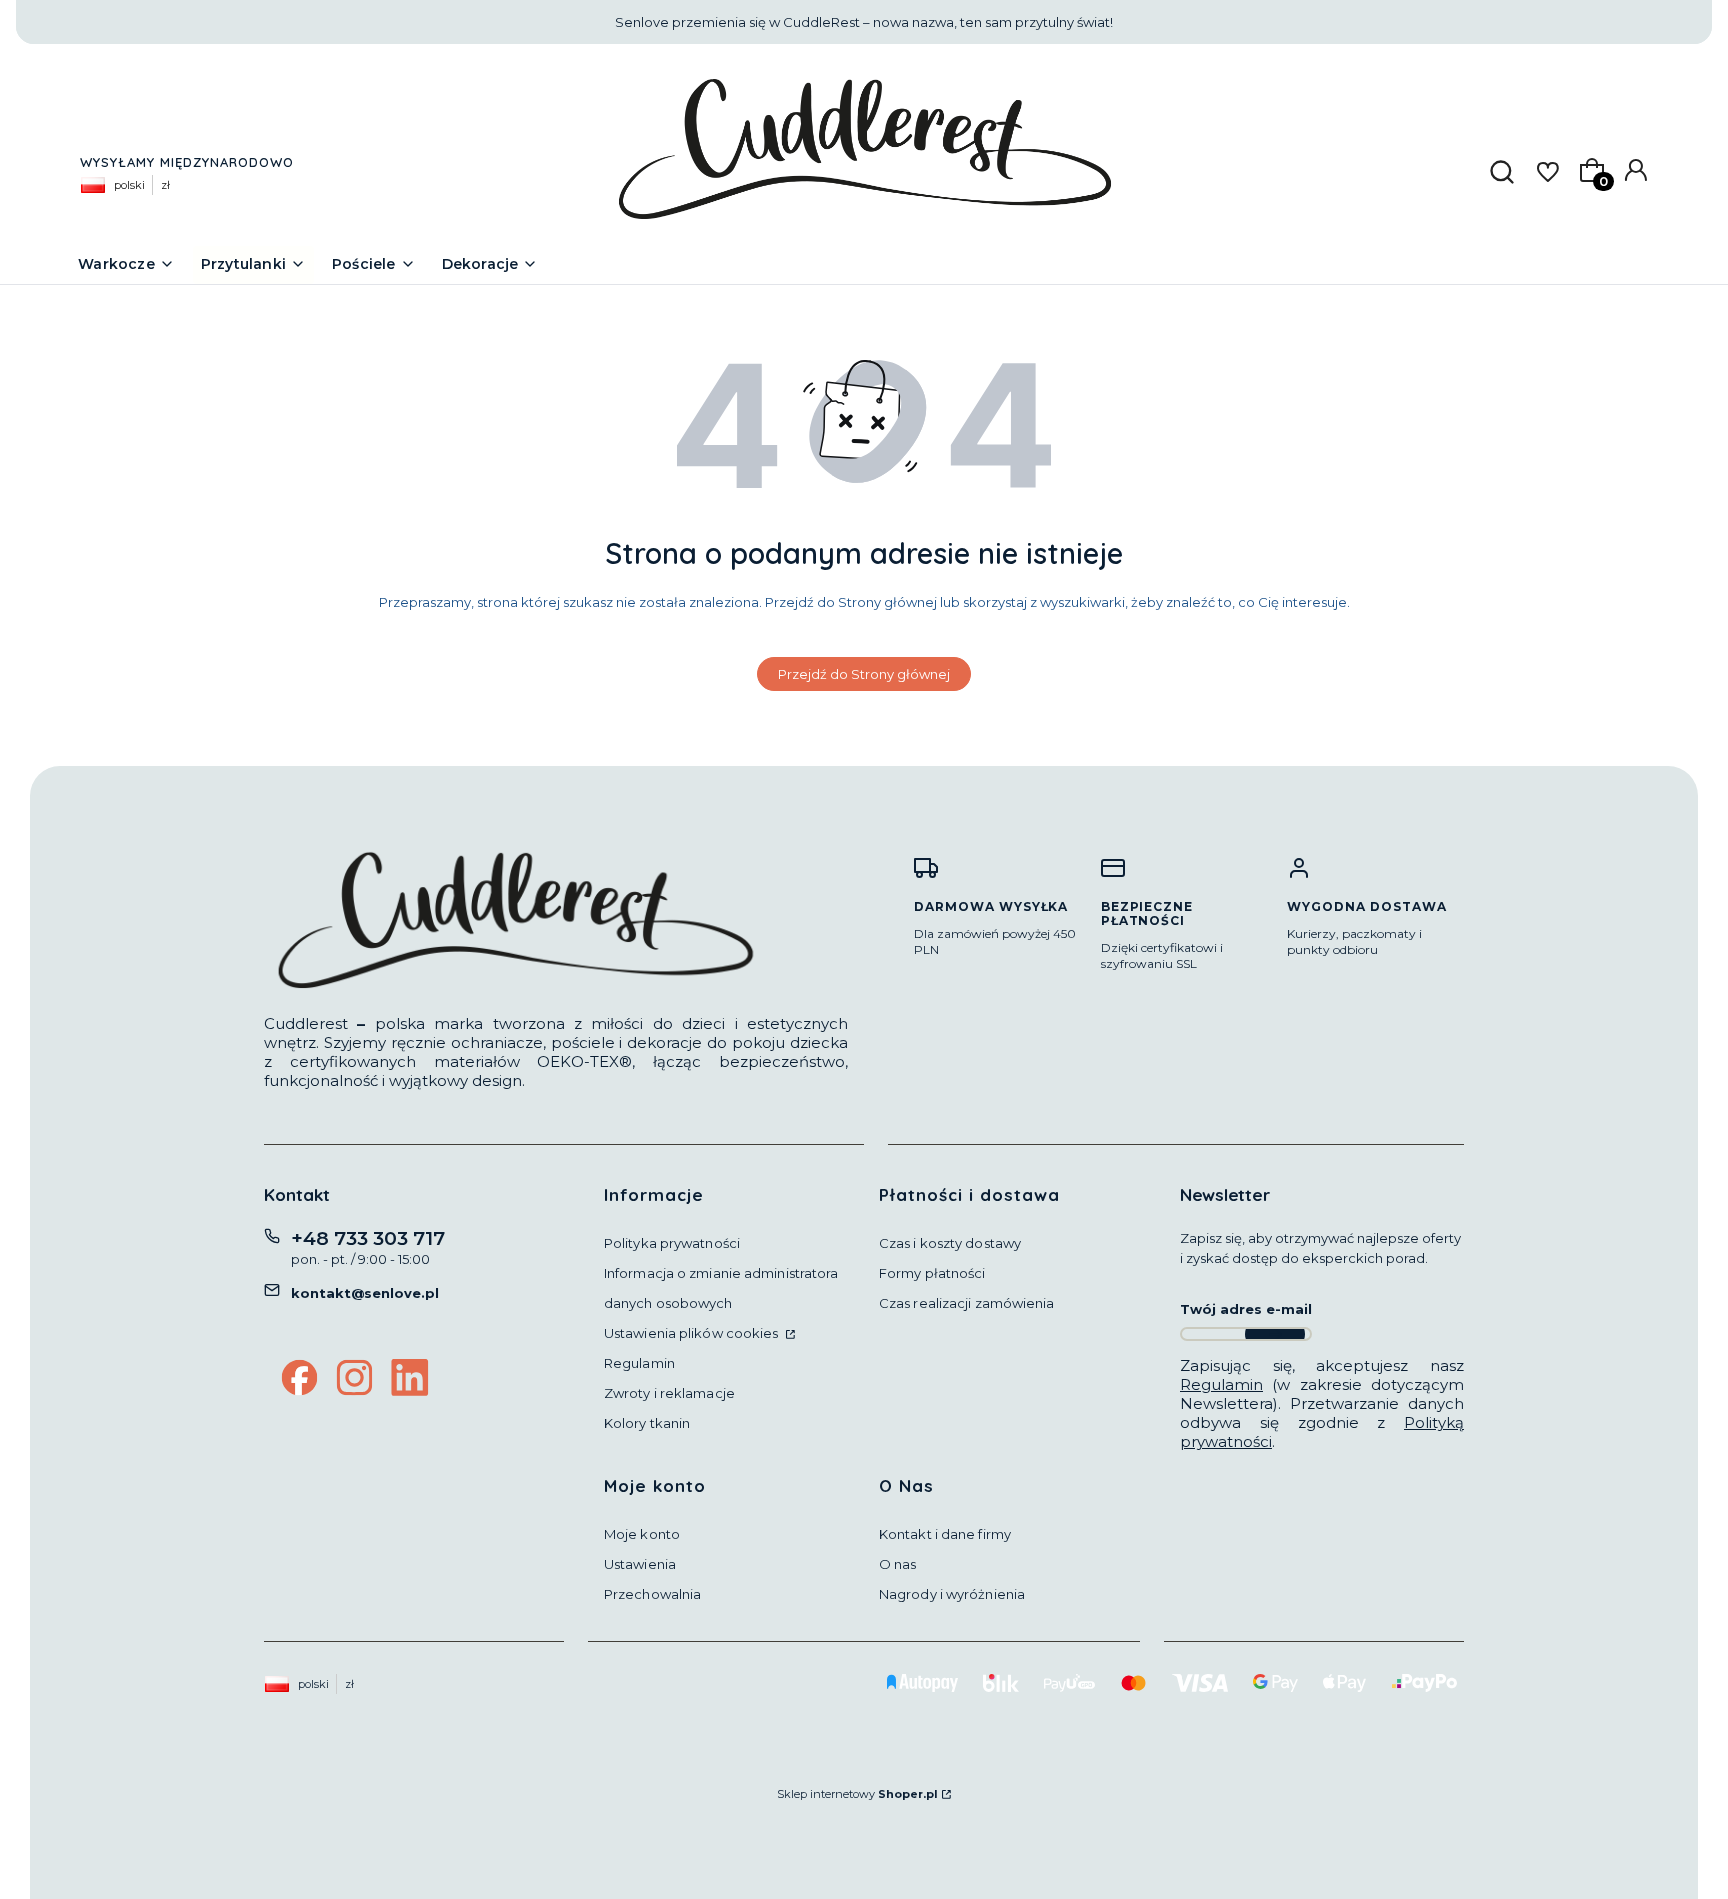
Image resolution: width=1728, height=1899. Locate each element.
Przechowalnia (652, 1594)
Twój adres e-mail (1246, 1309)
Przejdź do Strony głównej (864, 674)
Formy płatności (932, 1273)
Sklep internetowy (857, 1794)
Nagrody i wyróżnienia (952, 1594)
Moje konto (642, 1534)
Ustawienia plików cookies (693, 1333)
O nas (898, 1564)
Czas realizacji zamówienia (967, 1303)
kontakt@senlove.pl (365, 1293)
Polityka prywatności (672, 1243)
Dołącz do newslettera (1275, 1334)
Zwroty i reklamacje (669, 1393)
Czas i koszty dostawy (950, 1243)
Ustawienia (640, 1564)
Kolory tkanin (647, 1423)
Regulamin (639, 1363)
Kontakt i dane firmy (945, 1534)
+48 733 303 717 (368, 1238)
